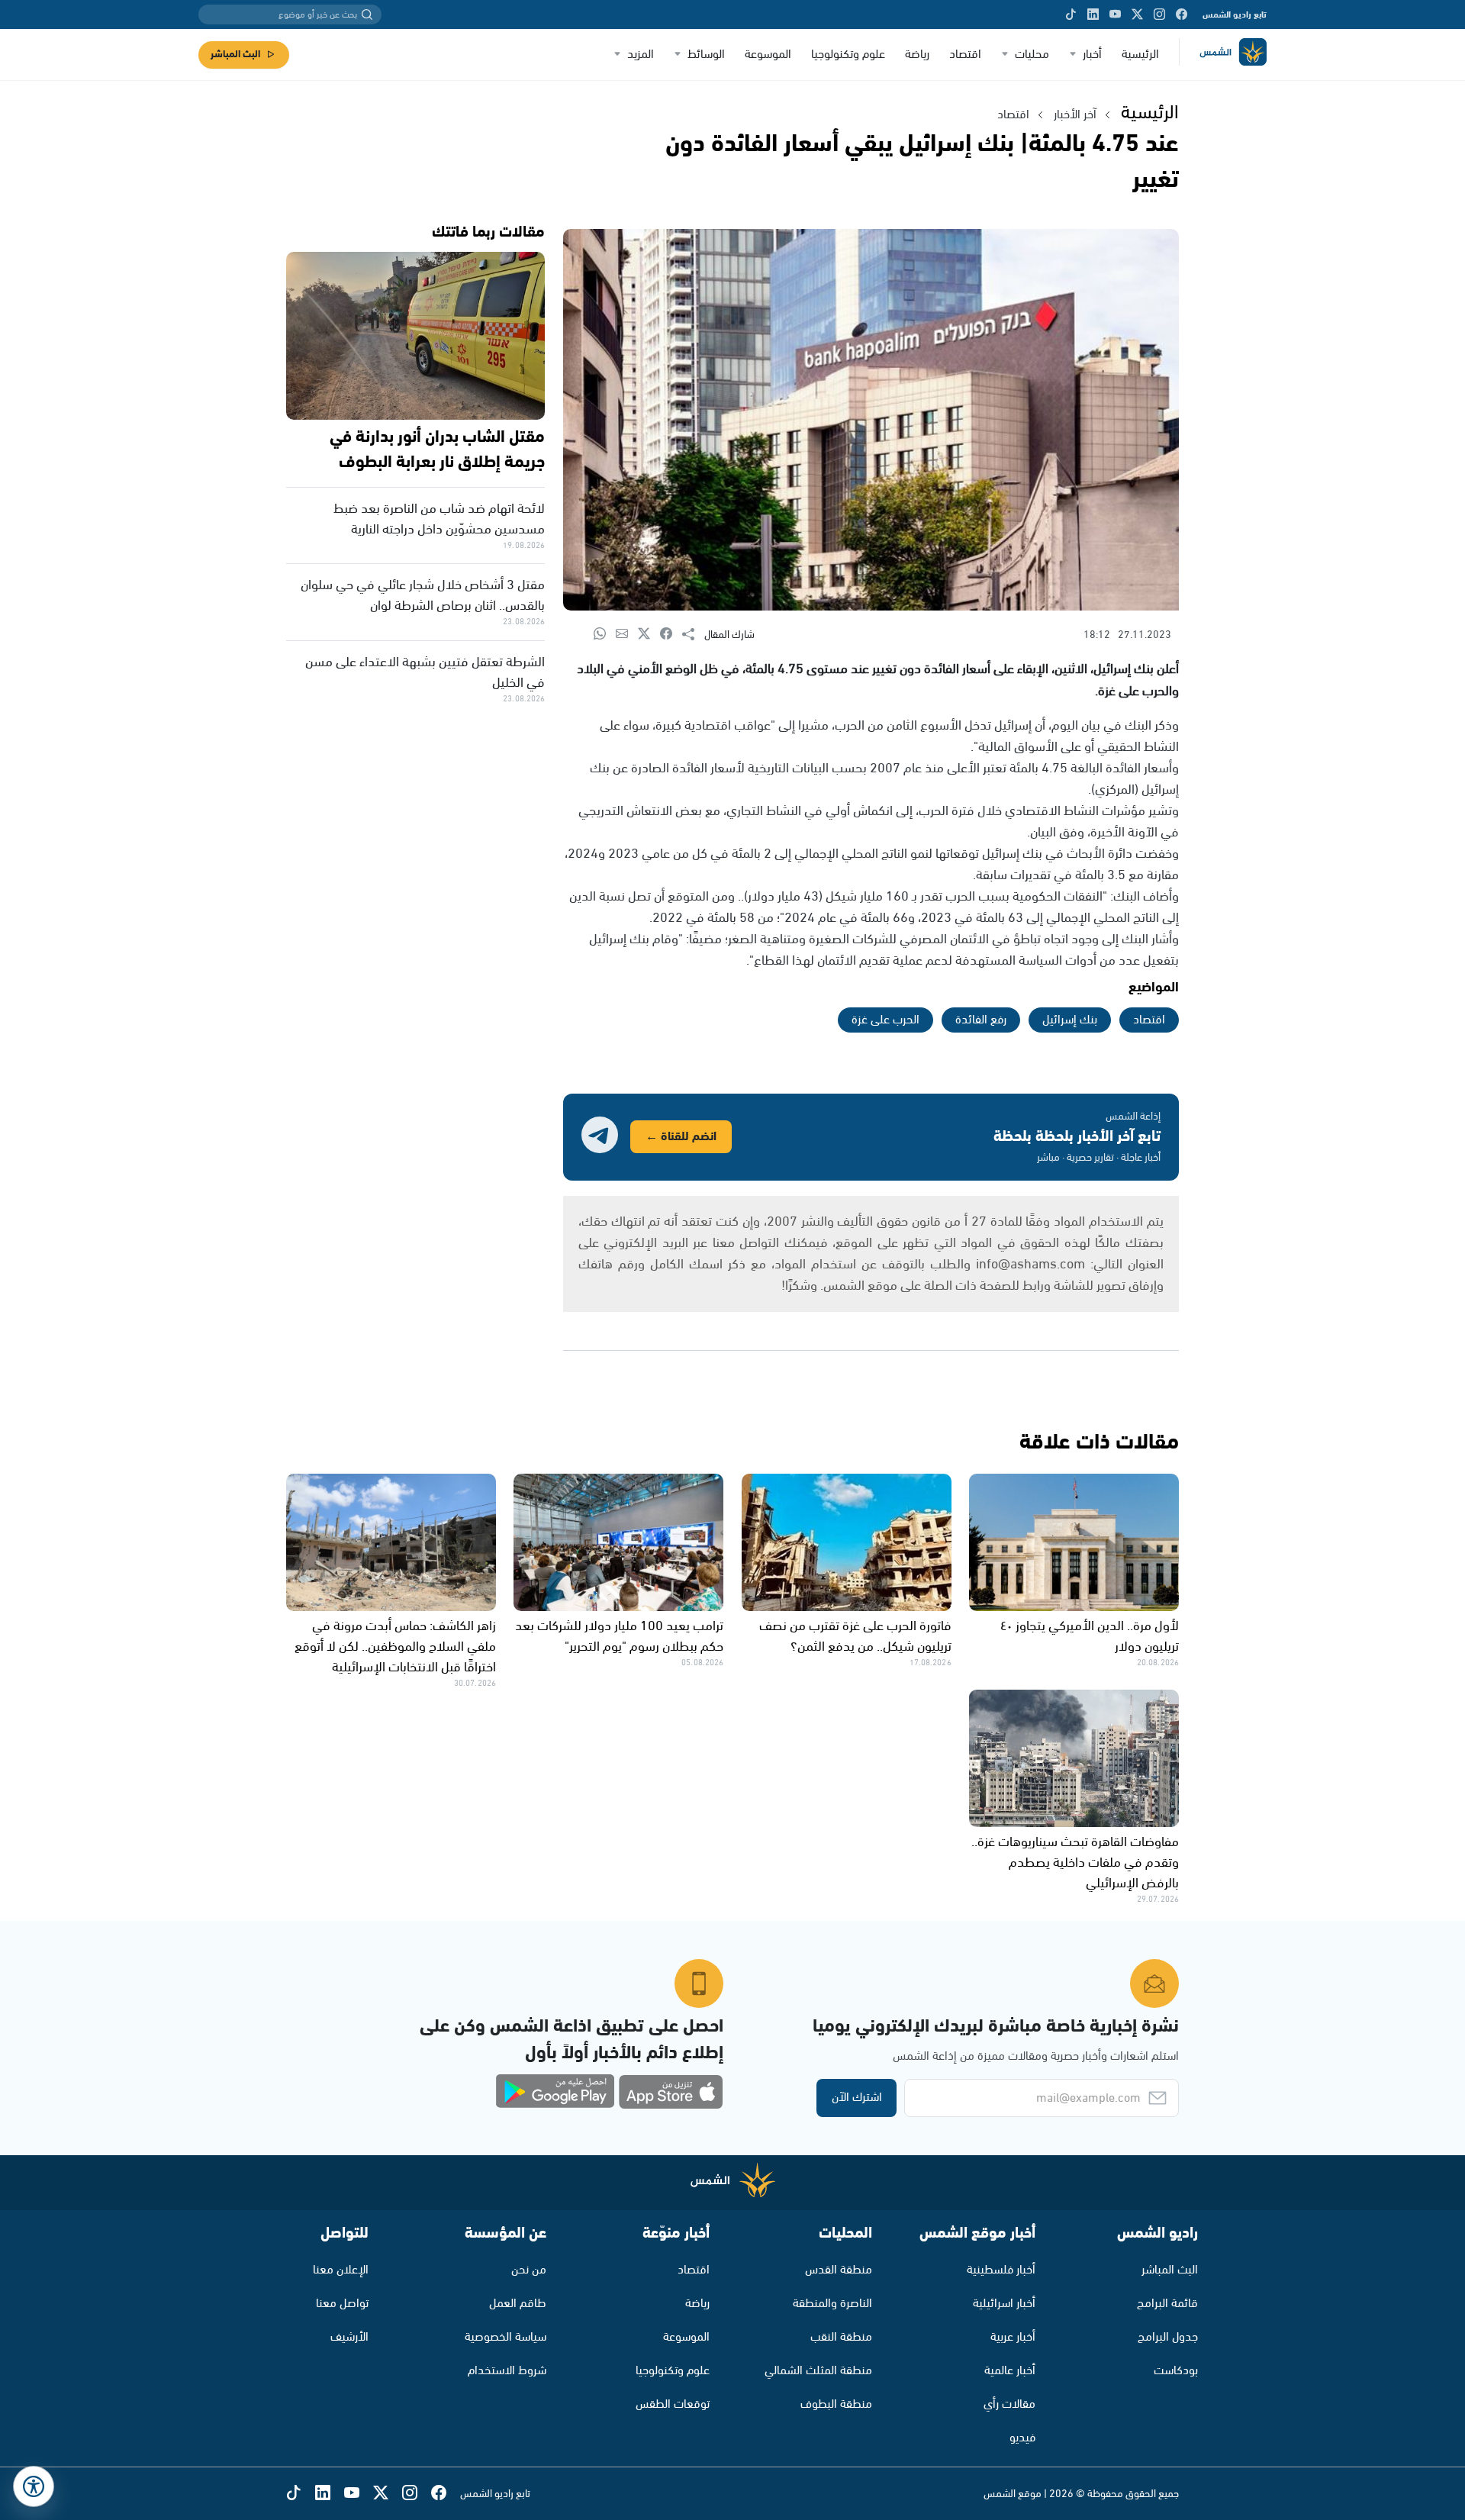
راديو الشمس (1158, 2233)
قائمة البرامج (1167, 2304)
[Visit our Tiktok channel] (1071, 15)
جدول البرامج (1168, 2337)
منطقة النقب (841, 2337)
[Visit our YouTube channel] (1115, 15)
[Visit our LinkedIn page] (1093, 15)
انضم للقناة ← (681, 1137)
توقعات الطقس (673, 2404)
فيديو (1022, 2438)
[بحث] (367, 15)
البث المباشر (235, 55)
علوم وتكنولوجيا (848, 55)
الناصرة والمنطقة (832, 2304)
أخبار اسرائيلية (1004, 2304)
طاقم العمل (518, 2304)
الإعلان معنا (341, 2270)
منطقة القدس (839, 2270)
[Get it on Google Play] (555, 2092)
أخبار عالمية (1010, 2371)
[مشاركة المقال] (693, 635)
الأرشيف (349, 2337)
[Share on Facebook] (671, 635)
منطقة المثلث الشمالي (818, 2371)
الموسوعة (768, 55)
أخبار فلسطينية (1001, 2270)
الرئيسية (1140, 55)
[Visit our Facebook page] (1182, 15)
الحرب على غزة (885, 1020)
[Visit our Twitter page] (1137, 15)
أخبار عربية (1013, 2337)
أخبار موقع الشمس (977, 2233)
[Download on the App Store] (671, 2092)
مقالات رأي (1009, 2404)
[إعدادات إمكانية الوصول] (34, 2486)
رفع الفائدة (981, 1020)
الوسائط (706, 55)
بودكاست (1176, 2371)
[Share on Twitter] (649, 635)
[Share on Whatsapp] (605, 635)
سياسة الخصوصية (506, 2337)
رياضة (917, 55)
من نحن (529, 2270)
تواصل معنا (342, 2304)
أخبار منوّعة (676, 2233)
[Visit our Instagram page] (1159, 15)
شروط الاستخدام (507, 2371)
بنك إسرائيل (1070, 1020)
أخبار (1092, 55)
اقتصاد (965, 55)
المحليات (845, 2233)
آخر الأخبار (1075, 115)
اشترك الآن (857, 2098)
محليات (1032, 55)
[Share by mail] (627, 635)
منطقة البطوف (836, 2404)
